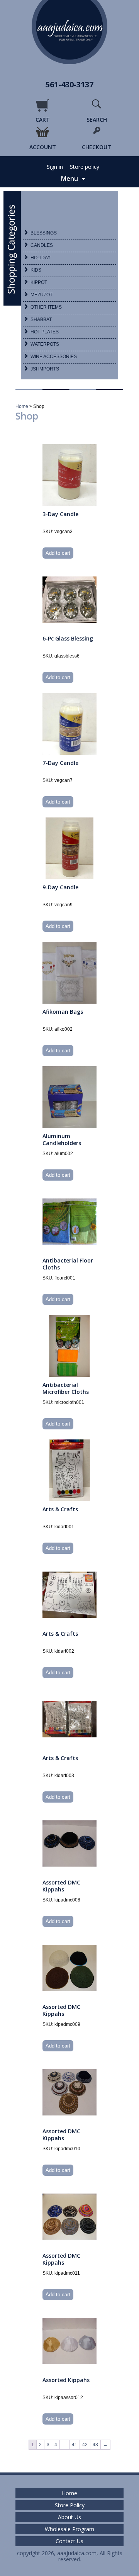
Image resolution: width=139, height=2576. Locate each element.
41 (75, 2445)
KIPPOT (39, 282)
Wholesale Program (69, 2529)
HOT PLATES (45, 332)
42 (85, 2445)
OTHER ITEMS (46, 307)
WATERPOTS (45, 344)
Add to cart (58, 553)
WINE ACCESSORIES (54, 357)
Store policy (85, 167)
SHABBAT (41, 319)
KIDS (36, 270)
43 (95, 2445)
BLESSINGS (44, 233)
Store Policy (70, 2505)
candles (42, 245)
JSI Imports (45, 369)
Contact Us (69, 2541)
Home (22, 406)
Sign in (55, 167)
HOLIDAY (41, 258)
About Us (69, 2517)
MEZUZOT (42, 295)
